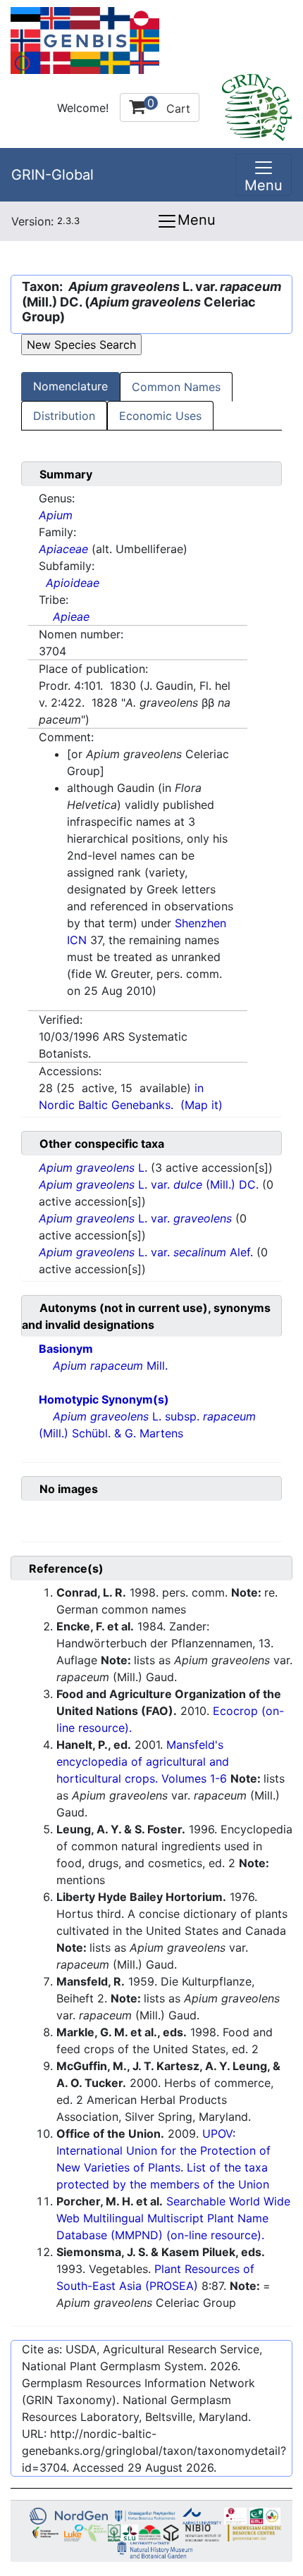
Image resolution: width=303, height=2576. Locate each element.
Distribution (64, 416)
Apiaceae (63, 549)
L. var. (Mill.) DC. (150, 1184)
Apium (56, 515)
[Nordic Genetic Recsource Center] (85, 39)
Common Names (176, 387)
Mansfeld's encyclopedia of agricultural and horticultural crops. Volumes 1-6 (143, 1761)
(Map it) (202, 1105)
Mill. (110, 1366)
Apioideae (73, 583)
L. (95, 1168)
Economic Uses (160, 416)
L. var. (135, 1218)
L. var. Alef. (148, 1252)
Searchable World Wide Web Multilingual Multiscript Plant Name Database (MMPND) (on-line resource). (173, 2218)
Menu (197, 220)
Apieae (71, 617)
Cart (169, 106)
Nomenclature (70, 386)
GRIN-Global (52, 175)
